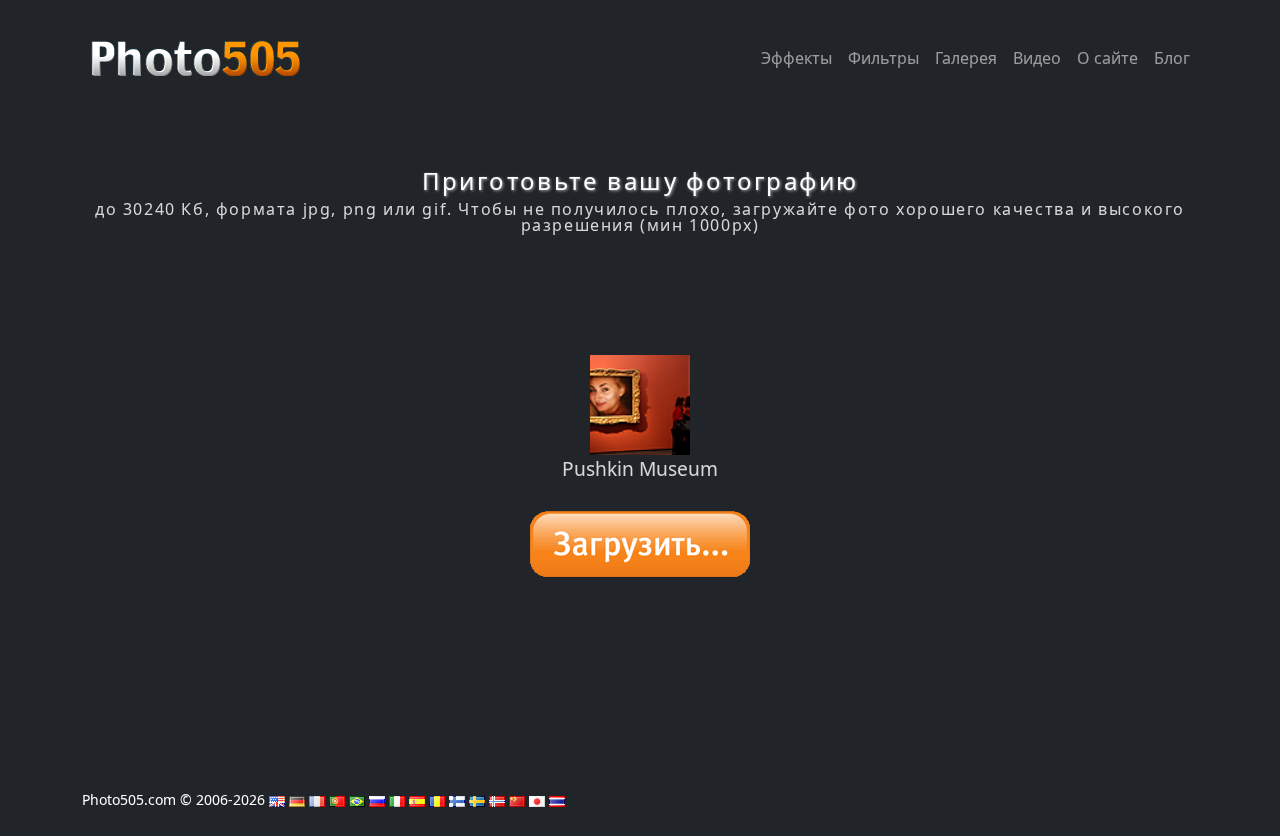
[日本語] (537, 799)
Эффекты (796, 58)
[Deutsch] (297, 799)
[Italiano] (397, 799)
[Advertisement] (640, 295)
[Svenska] (477, 799)
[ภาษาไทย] (557, 799)
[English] (277, 799)
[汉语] (517, 799)
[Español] (417, 799)
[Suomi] (457, 799)
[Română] (437, 799)
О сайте (1107, 58)
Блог (1172, 58)
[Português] (337, 799)
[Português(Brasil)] (357, 799)
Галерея (966, 58)
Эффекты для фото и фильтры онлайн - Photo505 (198, 48)
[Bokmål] (497, 799)
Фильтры (883, 58)
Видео (1037, 58)
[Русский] (377, 799)
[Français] (317, 799)
